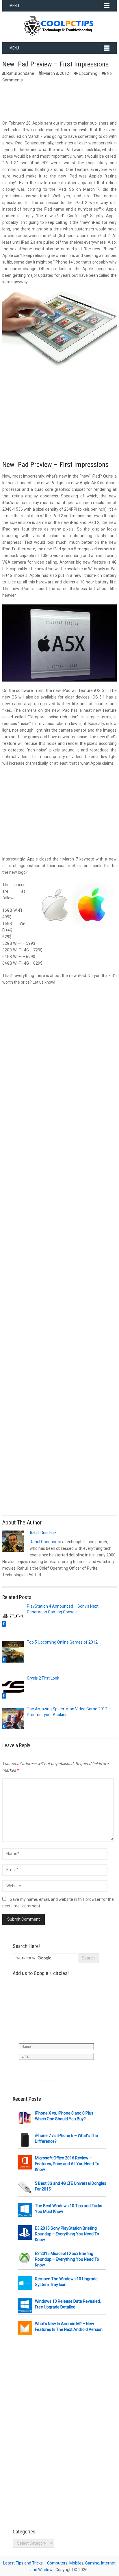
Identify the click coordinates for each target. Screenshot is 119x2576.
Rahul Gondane (20, 73)
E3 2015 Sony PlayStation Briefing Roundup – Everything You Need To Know (67, 2234)
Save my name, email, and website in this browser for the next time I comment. (58, 1903)
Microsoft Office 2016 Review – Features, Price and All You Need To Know (67, 2164)
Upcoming (88, 73)
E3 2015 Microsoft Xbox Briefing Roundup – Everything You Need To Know (67, 2259)
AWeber (63, 2080)
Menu (14, 6)
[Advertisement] (59, 102)
